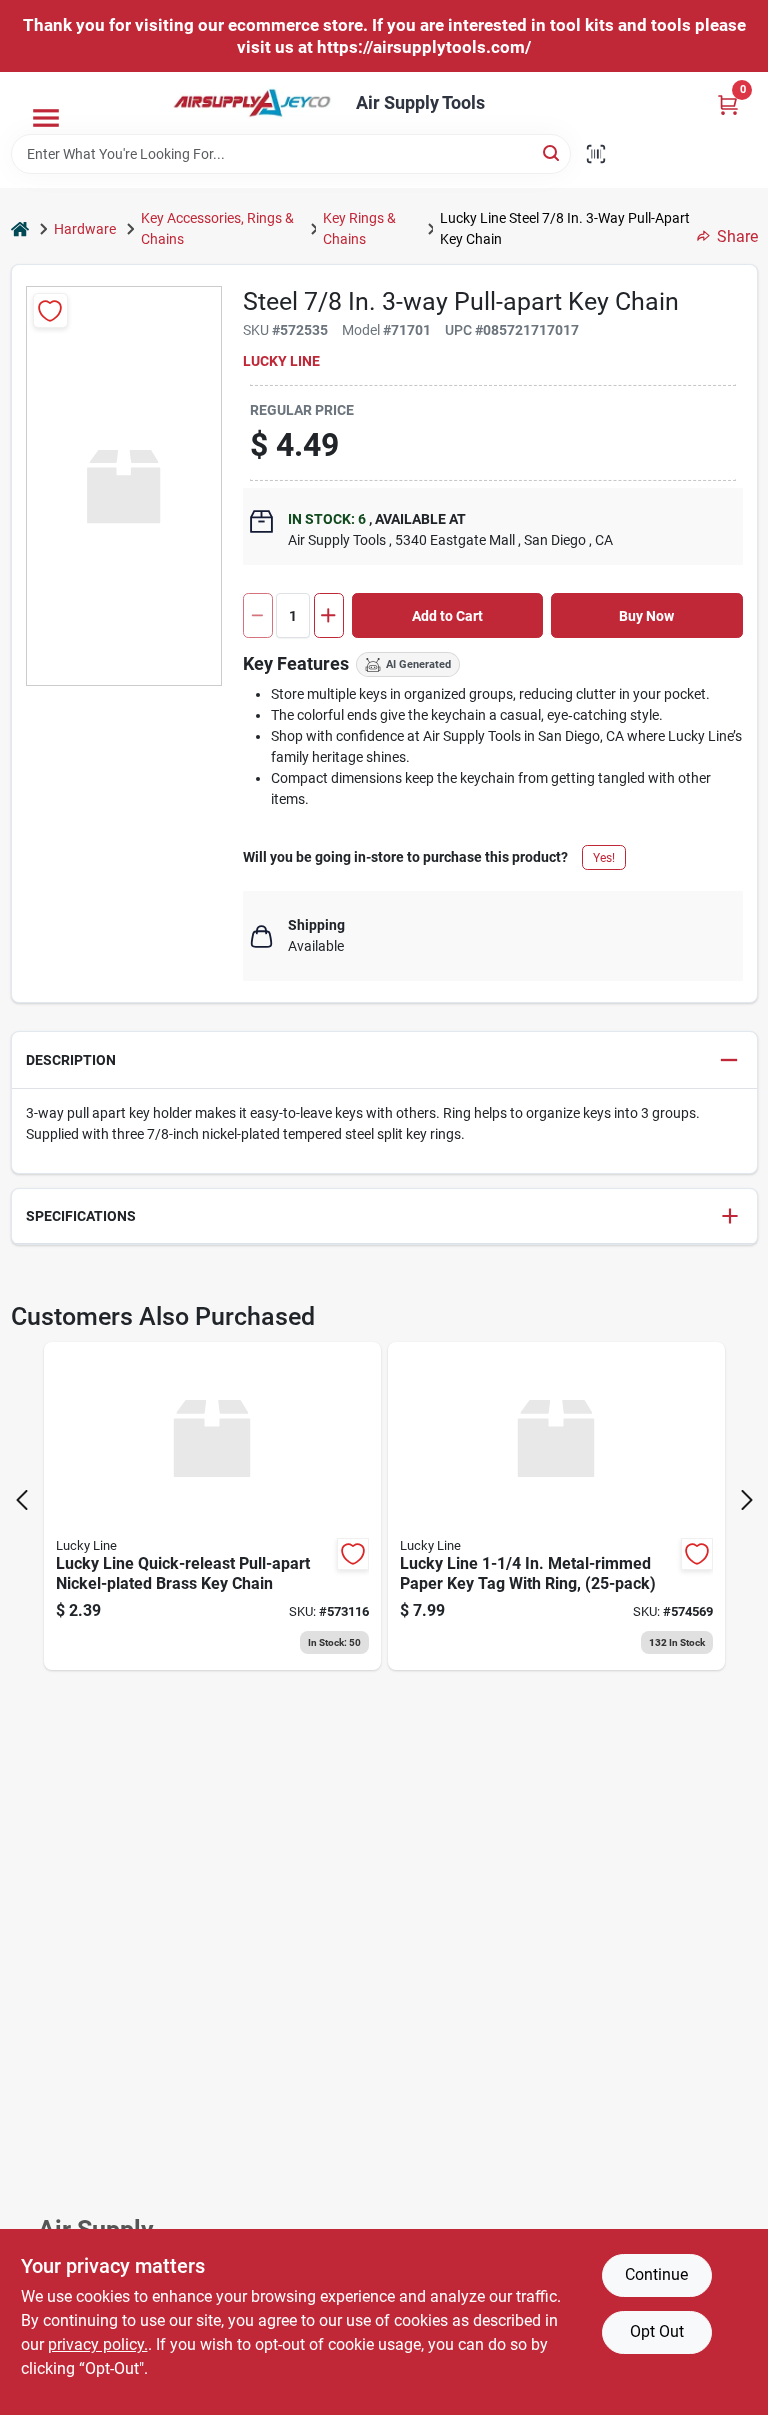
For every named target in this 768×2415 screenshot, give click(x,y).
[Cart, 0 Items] (728, 104)
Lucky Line (281, 361)
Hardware (85, 229)
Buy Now (646, 616)
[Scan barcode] (596, 154)
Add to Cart (447, 616)
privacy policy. (98, 2344)
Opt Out (657, 2331)
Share (737, 236)
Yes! (604, 858)
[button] (384, 1060)
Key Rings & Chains (359, 228)
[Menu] (46, 118)
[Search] (552, 152)
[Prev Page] (22, 1500)
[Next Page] (747, 1500)
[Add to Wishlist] (50, 310)
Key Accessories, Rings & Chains (217, 228)
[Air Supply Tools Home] (252, 103)
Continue (656, 2274)
